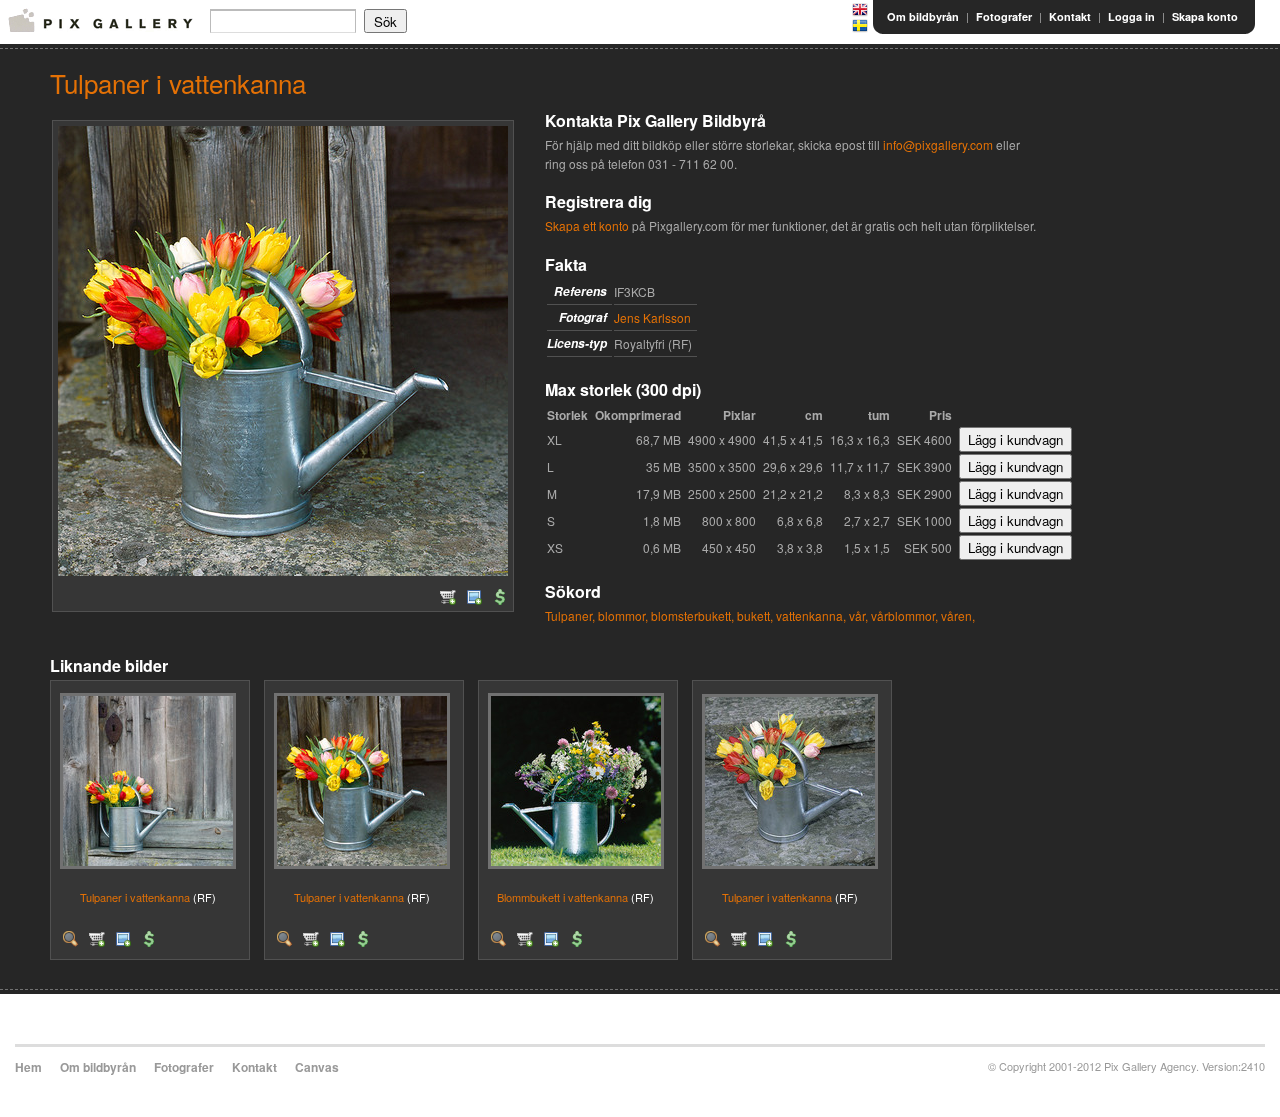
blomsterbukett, (692, 615)
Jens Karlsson (652, 317)
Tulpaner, (570, 615)
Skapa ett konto (587, 225)
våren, (958, 615)
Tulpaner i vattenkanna (135, 897)
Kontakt (1070, 16)
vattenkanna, (811, 615)
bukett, (755, 615)
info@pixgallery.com (938, 144)
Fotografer (1004, 16)
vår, (858, 615)
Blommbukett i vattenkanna (562, 897)
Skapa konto (1205, 16)
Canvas (317, 1067)
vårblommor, (904, 615)
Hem (28, 1067)
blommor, (623, 615)
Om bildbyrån (923, 16)
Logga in (1131, 16)
